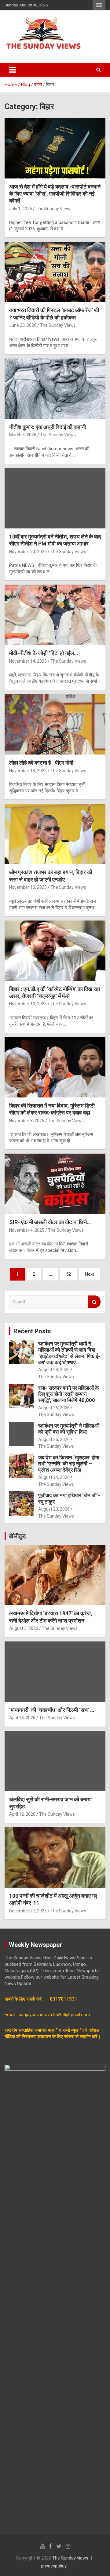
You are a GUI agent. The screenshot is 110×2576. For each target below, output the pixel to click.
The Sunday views (70, 2558)
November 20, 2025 (28, 552)
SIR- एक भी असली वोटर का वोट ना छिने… (50, 1222)
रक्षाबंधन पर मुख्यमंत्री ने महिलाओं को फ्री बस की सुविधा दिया (68, 1429)
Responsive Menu (99, 5)
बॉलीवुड (17, 1536)
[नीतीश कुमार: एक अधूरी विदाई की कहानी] (55, 389)
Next (90, 1274)
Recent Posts (32, 1331)
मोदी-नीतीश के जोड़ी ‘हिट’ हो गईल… (44, 653)
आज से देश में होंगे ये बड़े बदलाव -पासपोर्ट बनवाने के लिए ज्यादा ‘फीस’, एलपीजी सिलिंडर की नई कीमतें (55, 194)
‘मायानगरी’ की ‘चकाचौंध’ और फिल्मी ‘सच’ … (52, 1710)
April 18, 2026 (22, 1718)
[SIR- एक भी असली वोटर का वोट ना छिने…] (55, 1184)
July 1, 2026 (21, 209)
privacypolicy (54, 2566)
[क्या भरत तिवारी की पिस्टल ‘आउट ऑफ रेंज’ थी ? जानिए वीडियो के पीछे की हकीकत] (55, 272)
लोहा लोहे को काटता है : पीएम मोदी (41, 763)
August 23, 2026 (54, 1509)
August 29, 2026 (54, 1370)
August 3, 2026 (24, 1628)
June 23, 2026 (23, 325)
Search (94, 1302)
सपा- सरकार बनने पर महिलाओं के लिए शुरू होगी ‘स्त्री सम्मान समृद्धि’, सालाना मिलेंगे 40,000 (69, 1394)
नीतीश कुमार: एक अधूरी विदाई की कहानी (48, 427)
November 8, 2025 (27, 1121)
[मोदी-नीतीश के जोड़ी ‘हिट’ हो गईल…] (55, 615)
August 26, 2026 (54, 1408)
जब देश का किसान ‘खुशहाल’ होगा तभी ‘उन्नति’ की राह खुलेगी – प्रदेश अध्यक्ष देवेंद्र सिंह (69, 1464)
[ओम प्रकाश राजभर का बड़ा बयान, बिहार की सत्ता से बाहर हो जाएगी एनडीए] (55, 834)
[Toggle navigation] (13, 70)
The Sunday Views (54, 209)
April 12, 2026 (22, 1814)
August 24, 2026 (54, 1477)
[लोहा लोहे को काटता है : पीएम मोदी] (55, 724)
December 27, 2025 (28, 1911)
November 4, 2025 (27, 1230)
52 (68, 1274)
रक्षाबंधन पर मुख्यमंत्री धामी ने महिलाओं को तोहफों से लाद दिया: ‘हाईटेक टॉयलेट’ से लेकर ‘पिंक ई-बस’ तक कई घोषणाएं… (69, 1353)
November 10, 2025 (28, 887)
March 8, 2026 (23, 435)
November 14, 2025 (28, 661)
